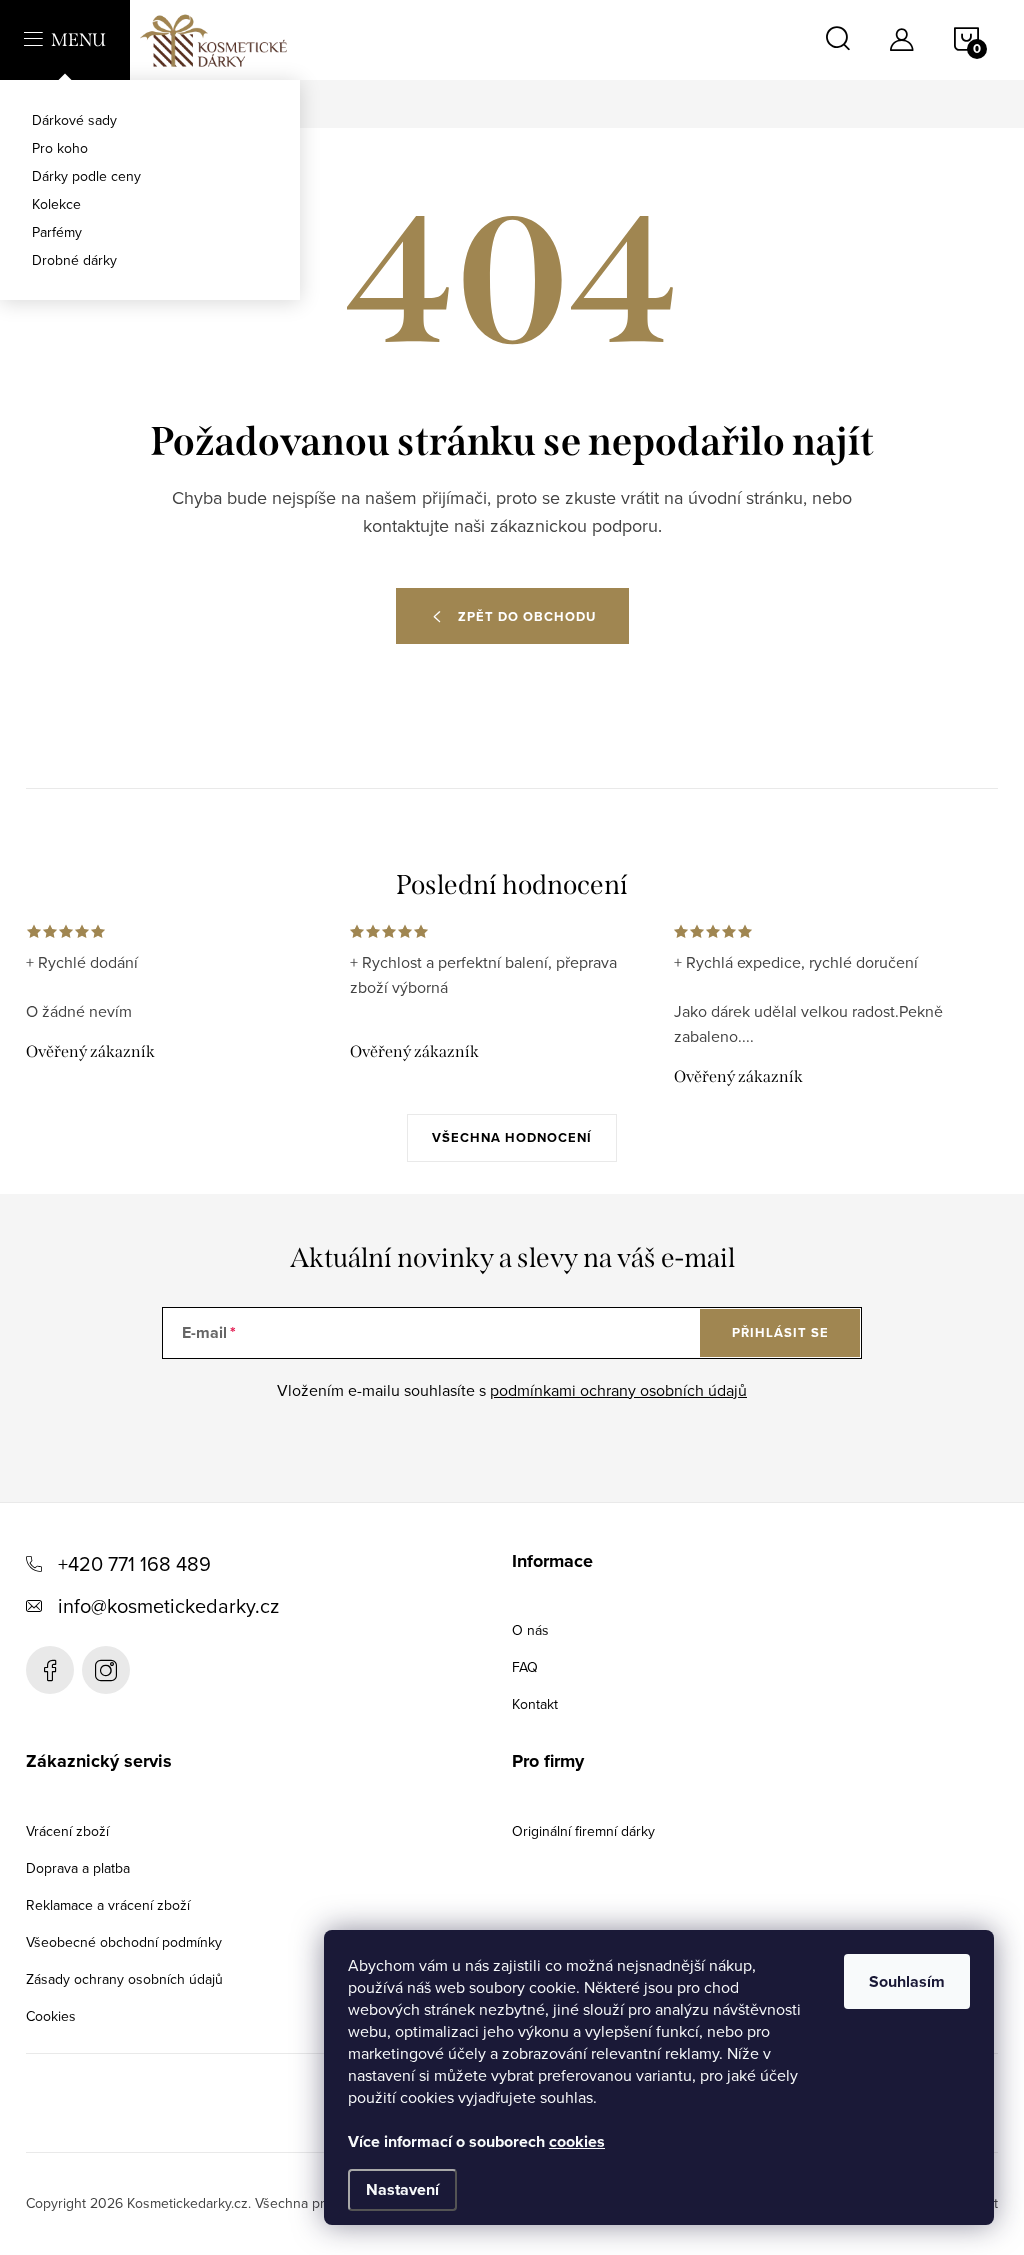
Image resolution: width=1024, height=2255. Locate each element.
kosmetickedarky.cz (106, 1670)
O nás (530, 1630)
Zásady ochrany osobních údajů (124, 1979)
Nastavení (402, 2189)
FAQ (525, 1667)
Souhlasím (907, 1981)
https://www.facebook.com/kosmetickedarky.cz (50, 1670)
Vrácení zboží (67, 1831)
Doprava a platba (78, 1868)
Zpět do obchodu (527, 616)
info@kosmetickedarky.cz (168, 1605)
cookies (577, 2141)
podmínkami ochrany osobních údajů (618, 1390)
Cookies (51, 2016)
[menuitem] (150, 120)
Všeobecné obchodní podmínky (124, 1942)
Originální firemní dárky (583, 1831)
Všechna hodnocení (512, 1137)
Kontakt (535, 1704)
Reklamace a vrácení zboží (108, 1905)
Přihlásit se (780, 1332)
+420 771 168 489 (134, 1563)
